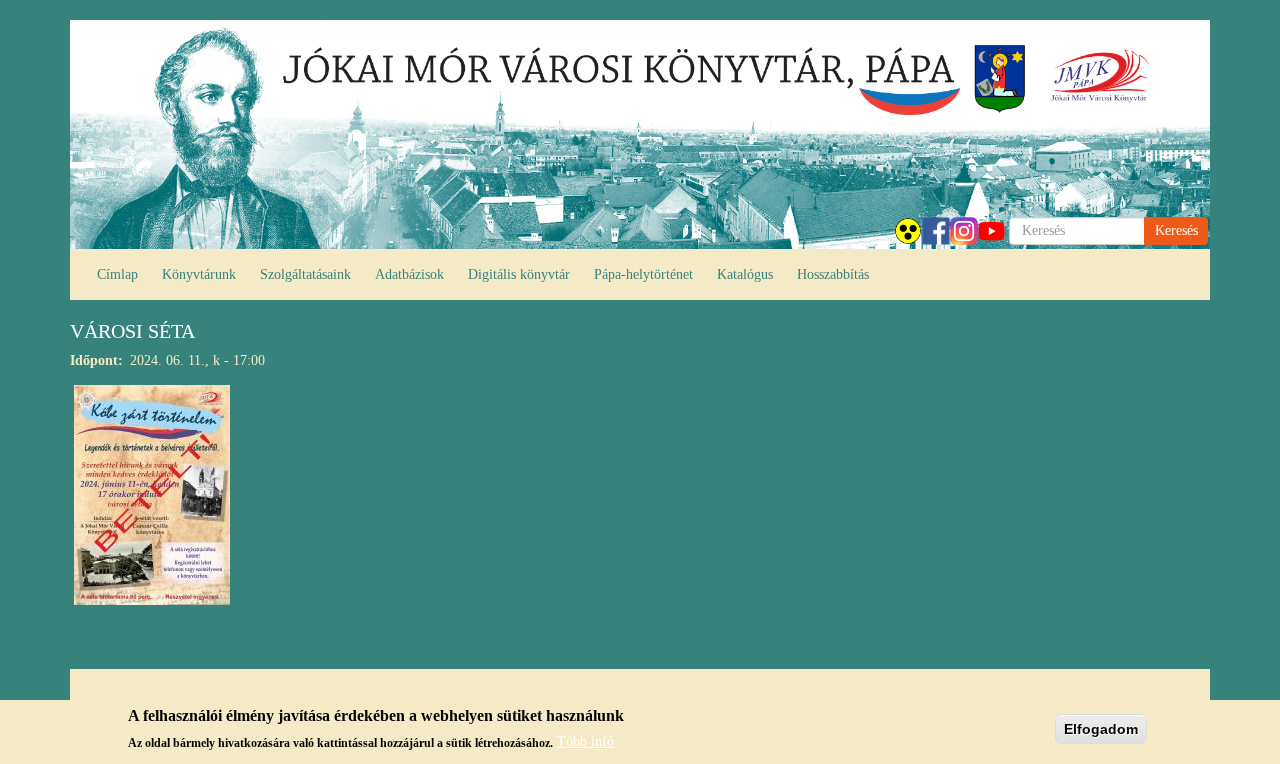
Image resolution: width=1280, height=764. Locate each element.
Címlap (117, 274)
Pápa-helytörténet (643, 274)
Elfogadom (1101, 729)
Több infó (585, 741)
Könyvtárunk (199, 274)
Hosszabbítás (833, 274)
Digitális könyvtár (519, 274)
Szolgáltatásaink (305, 274)
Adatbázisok (409, 274)
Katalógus (745, 274)
